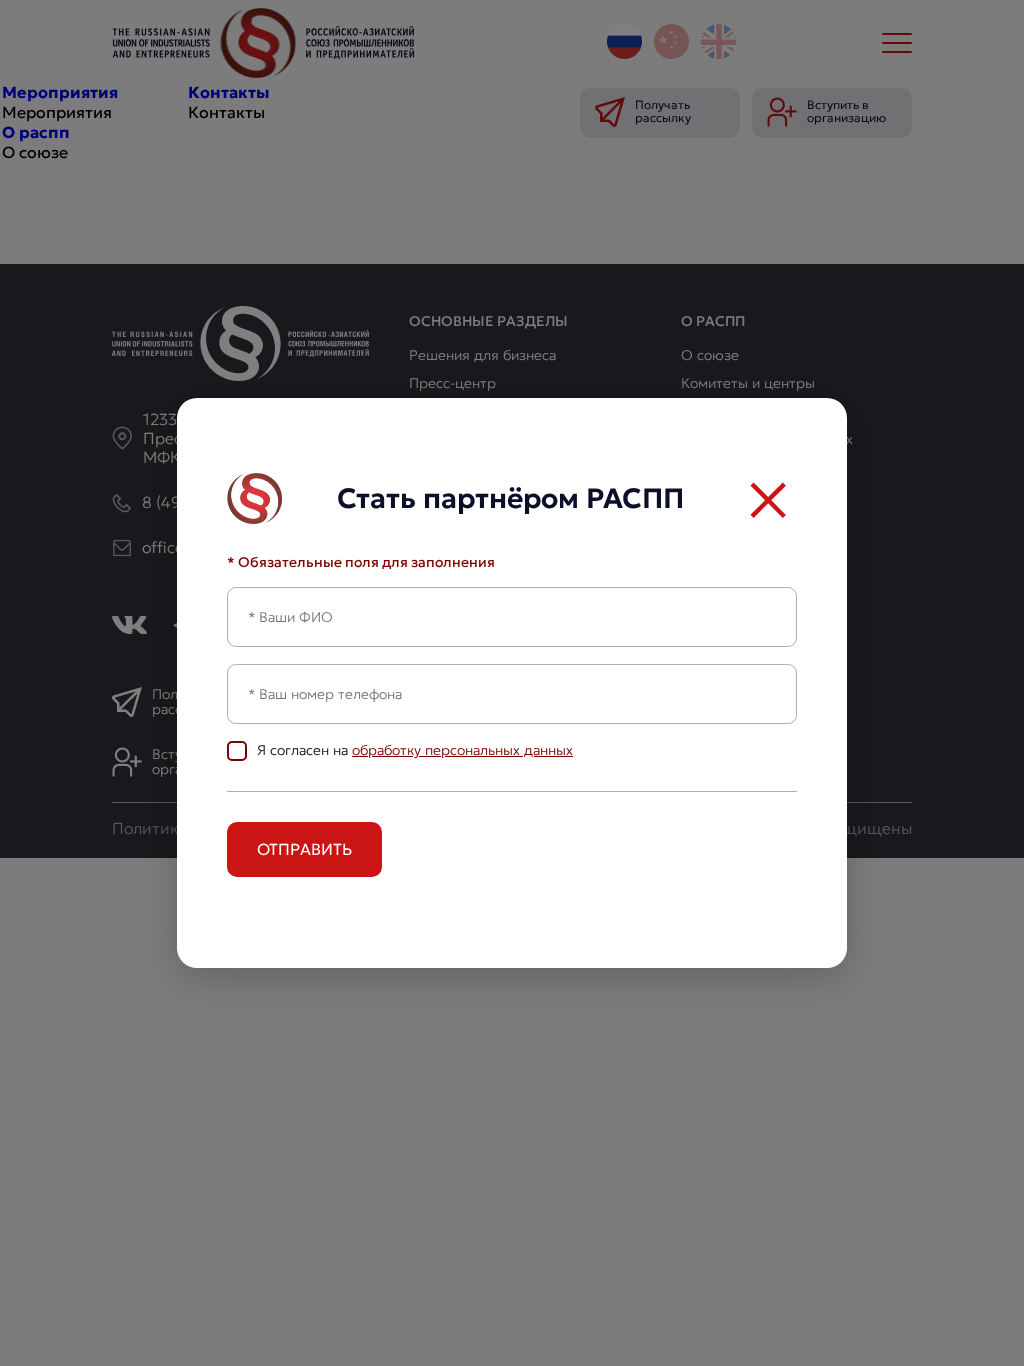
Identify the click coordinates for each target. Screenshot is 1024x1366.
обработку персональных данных (462, 750)
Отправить (304, 849)
